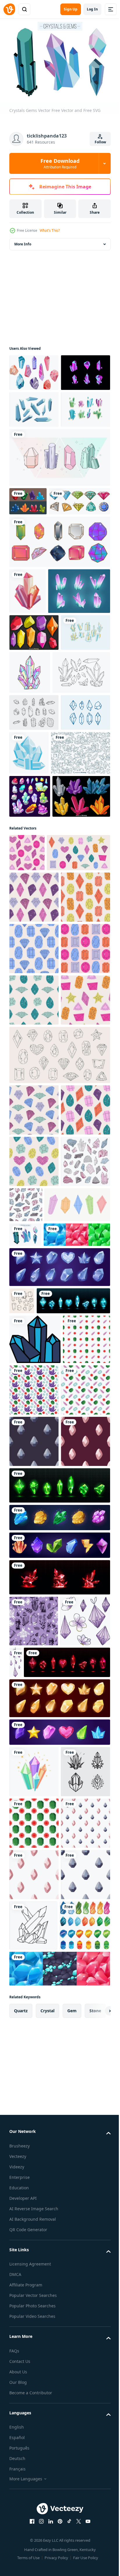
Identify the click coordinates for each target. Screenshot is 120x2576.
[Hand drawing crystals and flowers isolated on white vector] (34, 2397)
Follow (100, 142)
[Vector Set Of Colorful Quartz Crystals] (38, 1072)
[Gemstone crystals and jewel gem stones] (30, 1029)
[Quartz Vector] (34, 815)
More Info (23, 241)
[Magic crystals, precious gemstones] (59, 2243)
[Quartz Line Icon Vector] (34, 901)
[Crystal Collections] (28, 572)
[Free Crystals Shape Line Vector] (38, 861)
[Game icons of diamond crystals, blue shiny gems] (59, 1862)
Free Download (60, 163)
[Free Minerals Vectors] (34, 370)
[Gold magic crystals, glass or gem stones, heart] (59, 2474)
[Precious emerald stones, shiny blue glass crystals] (46, 1923)
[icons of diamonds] (81, 941)
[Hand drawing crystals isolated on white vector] (68, 2387)
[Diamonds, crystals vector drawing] (81, 818)
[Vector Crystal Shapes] (34, 938)
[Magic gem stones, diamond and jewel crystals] (59, 2270)
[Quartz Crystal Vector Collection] (34, 407)
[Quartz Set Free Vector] (40, 736)
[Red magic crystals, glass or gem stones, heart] (52, 2438)
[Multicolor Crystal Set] (59, 641)
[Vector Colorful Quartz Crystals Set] (34, 778)
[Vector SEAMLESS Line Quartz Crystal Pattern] (39, 985)
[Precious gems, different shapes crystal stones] (59, 2508)
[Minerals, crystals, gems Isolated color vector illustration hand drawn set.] (34, 1732)
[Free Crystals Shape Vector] (34, 444)
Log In (92, 9)
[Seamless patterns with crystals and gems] (43, 1830)
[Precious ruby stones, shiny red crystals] (59, 2302)
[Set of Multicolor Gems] (40, 601)
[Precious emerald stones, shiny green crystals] (59, 2211)
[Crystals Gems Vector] (25, 1805)
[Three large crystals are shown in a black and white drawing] (35, 1962)
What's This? (50, 230)
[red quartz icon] (28, 691)
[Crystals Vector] (59, 528)
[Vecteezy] (9, 9)
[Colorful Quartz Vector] (34, 480)
